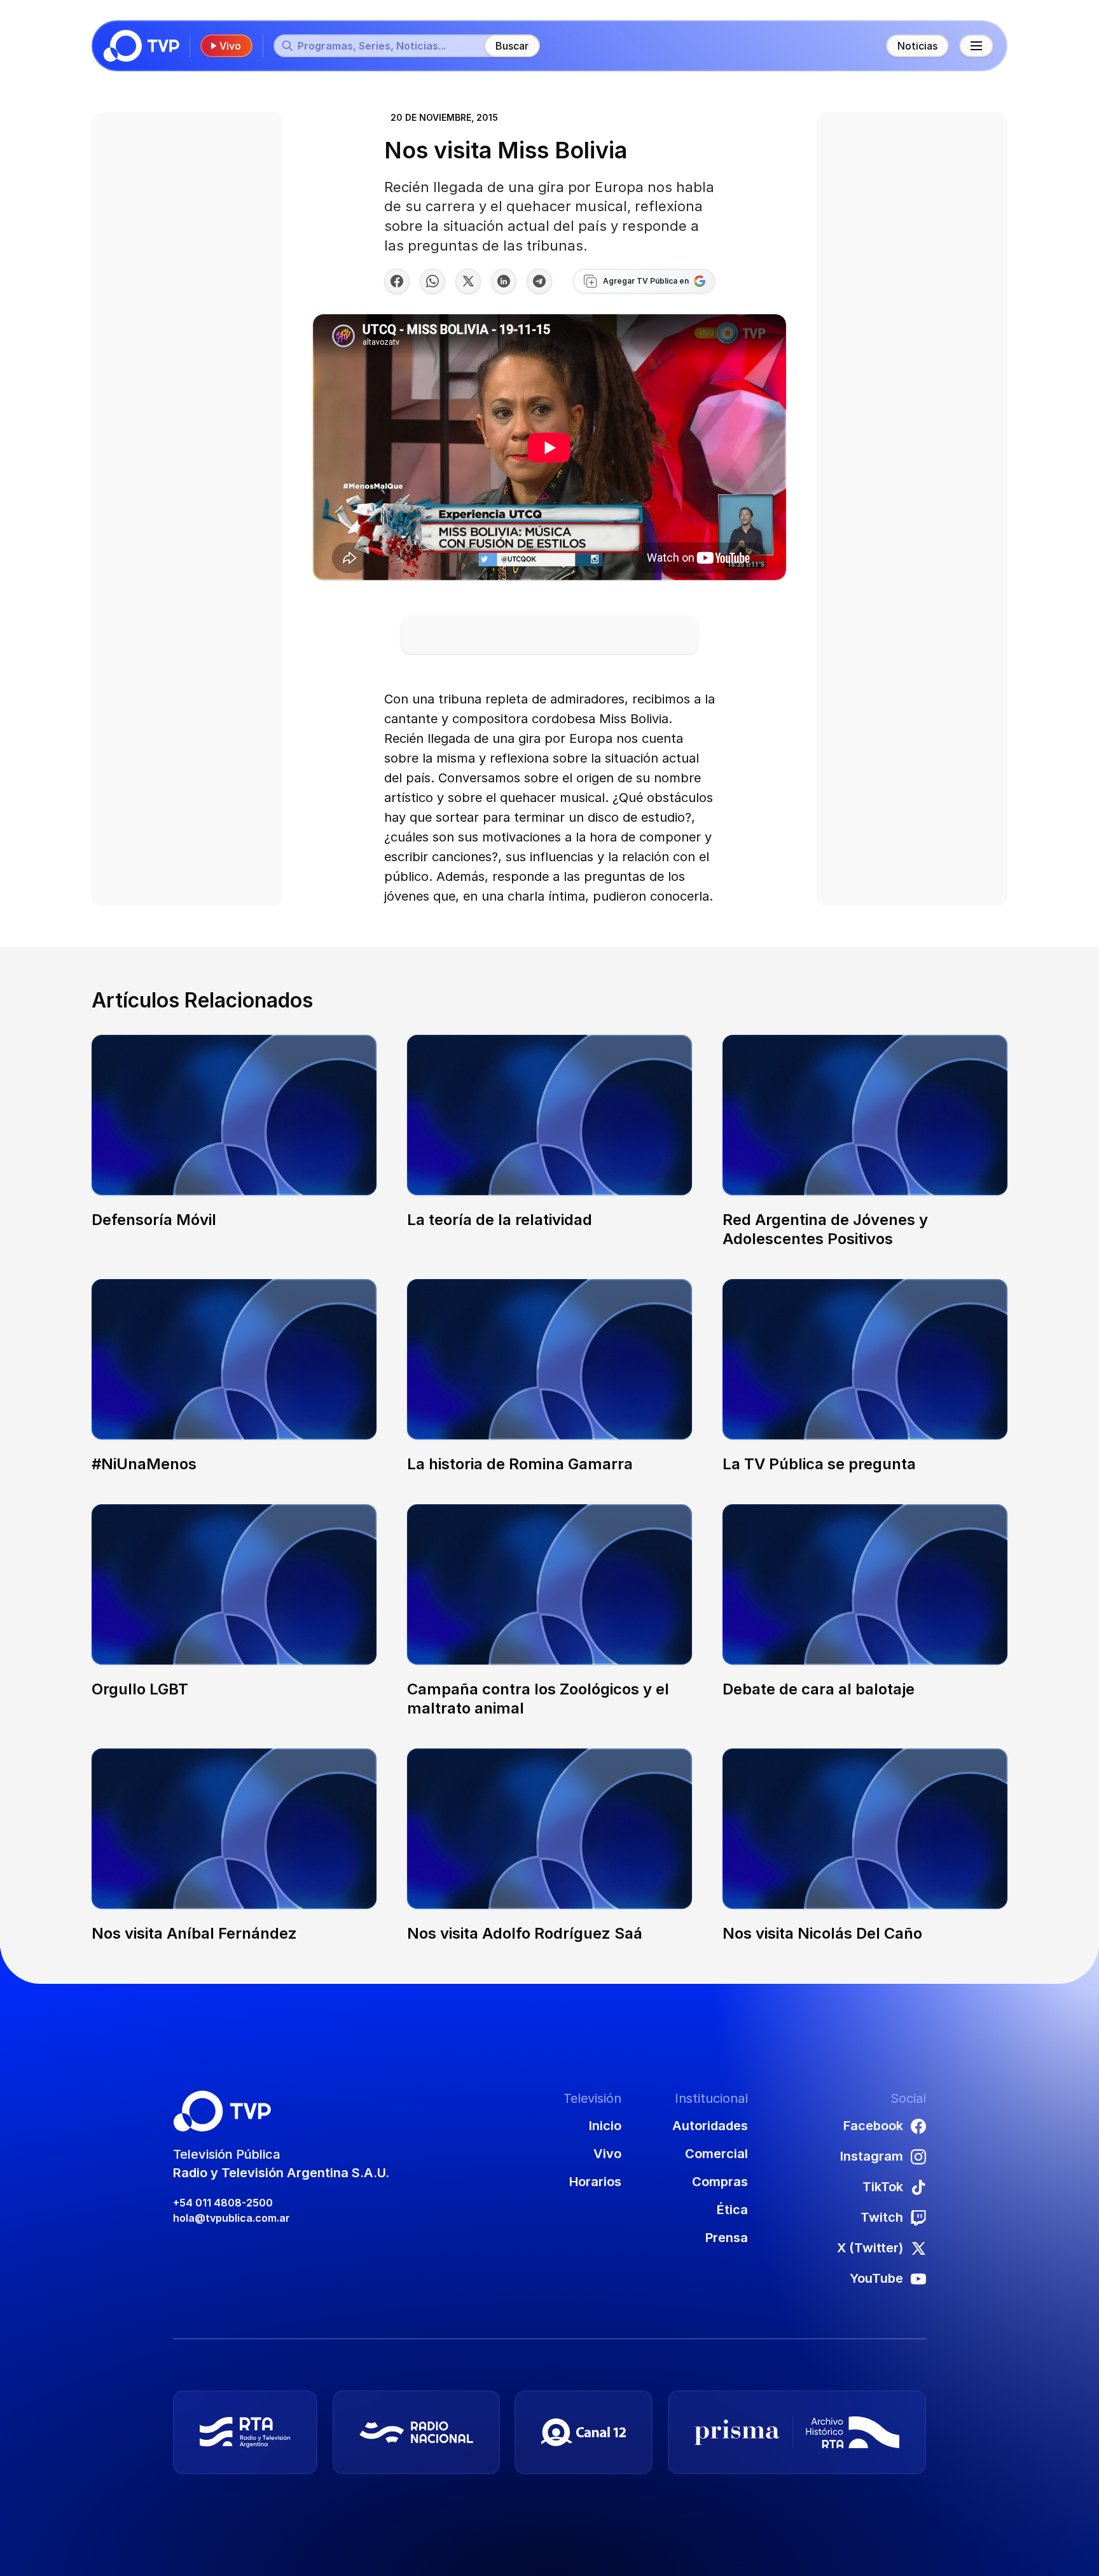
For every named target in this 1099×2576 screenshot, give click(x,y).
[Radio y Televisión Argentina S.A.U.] (245, 2432)
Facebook (873, 2126)
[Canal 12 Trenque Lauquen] (584, 2432)
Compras (720, 2182)
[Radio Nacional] (416, 2432)
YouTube (876, 2278)
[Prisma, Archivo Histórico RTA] (797, 2432)
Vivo (230, 46)
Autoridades (710, 2126)
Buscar (512, 46)
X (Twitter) (870, 2248)
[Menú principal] (976, 46)
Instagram (872, 2156)
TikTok (883, 2187)
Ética (732, 2210)
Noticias (917, 46)
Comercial (716, 2154)
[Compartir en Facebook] (397, 281)
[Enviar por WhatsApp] (432, 281)
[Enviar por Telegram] (539, 281)
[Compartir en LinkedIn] (504, 281)
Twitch (882, 2217)
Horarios (595, 2182)
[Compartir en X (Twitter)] (468, 281)
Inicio (605, 2126)
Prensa (727, 2238)
